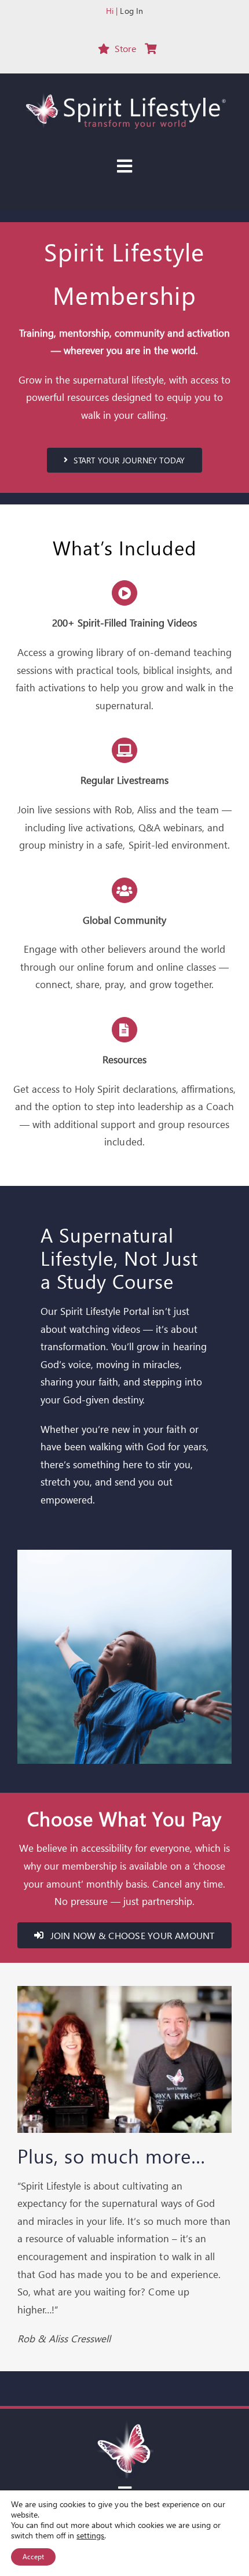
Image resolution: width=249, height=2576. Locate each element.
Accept (33, 2557)
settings (90, 2536)
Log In (131, 11)
